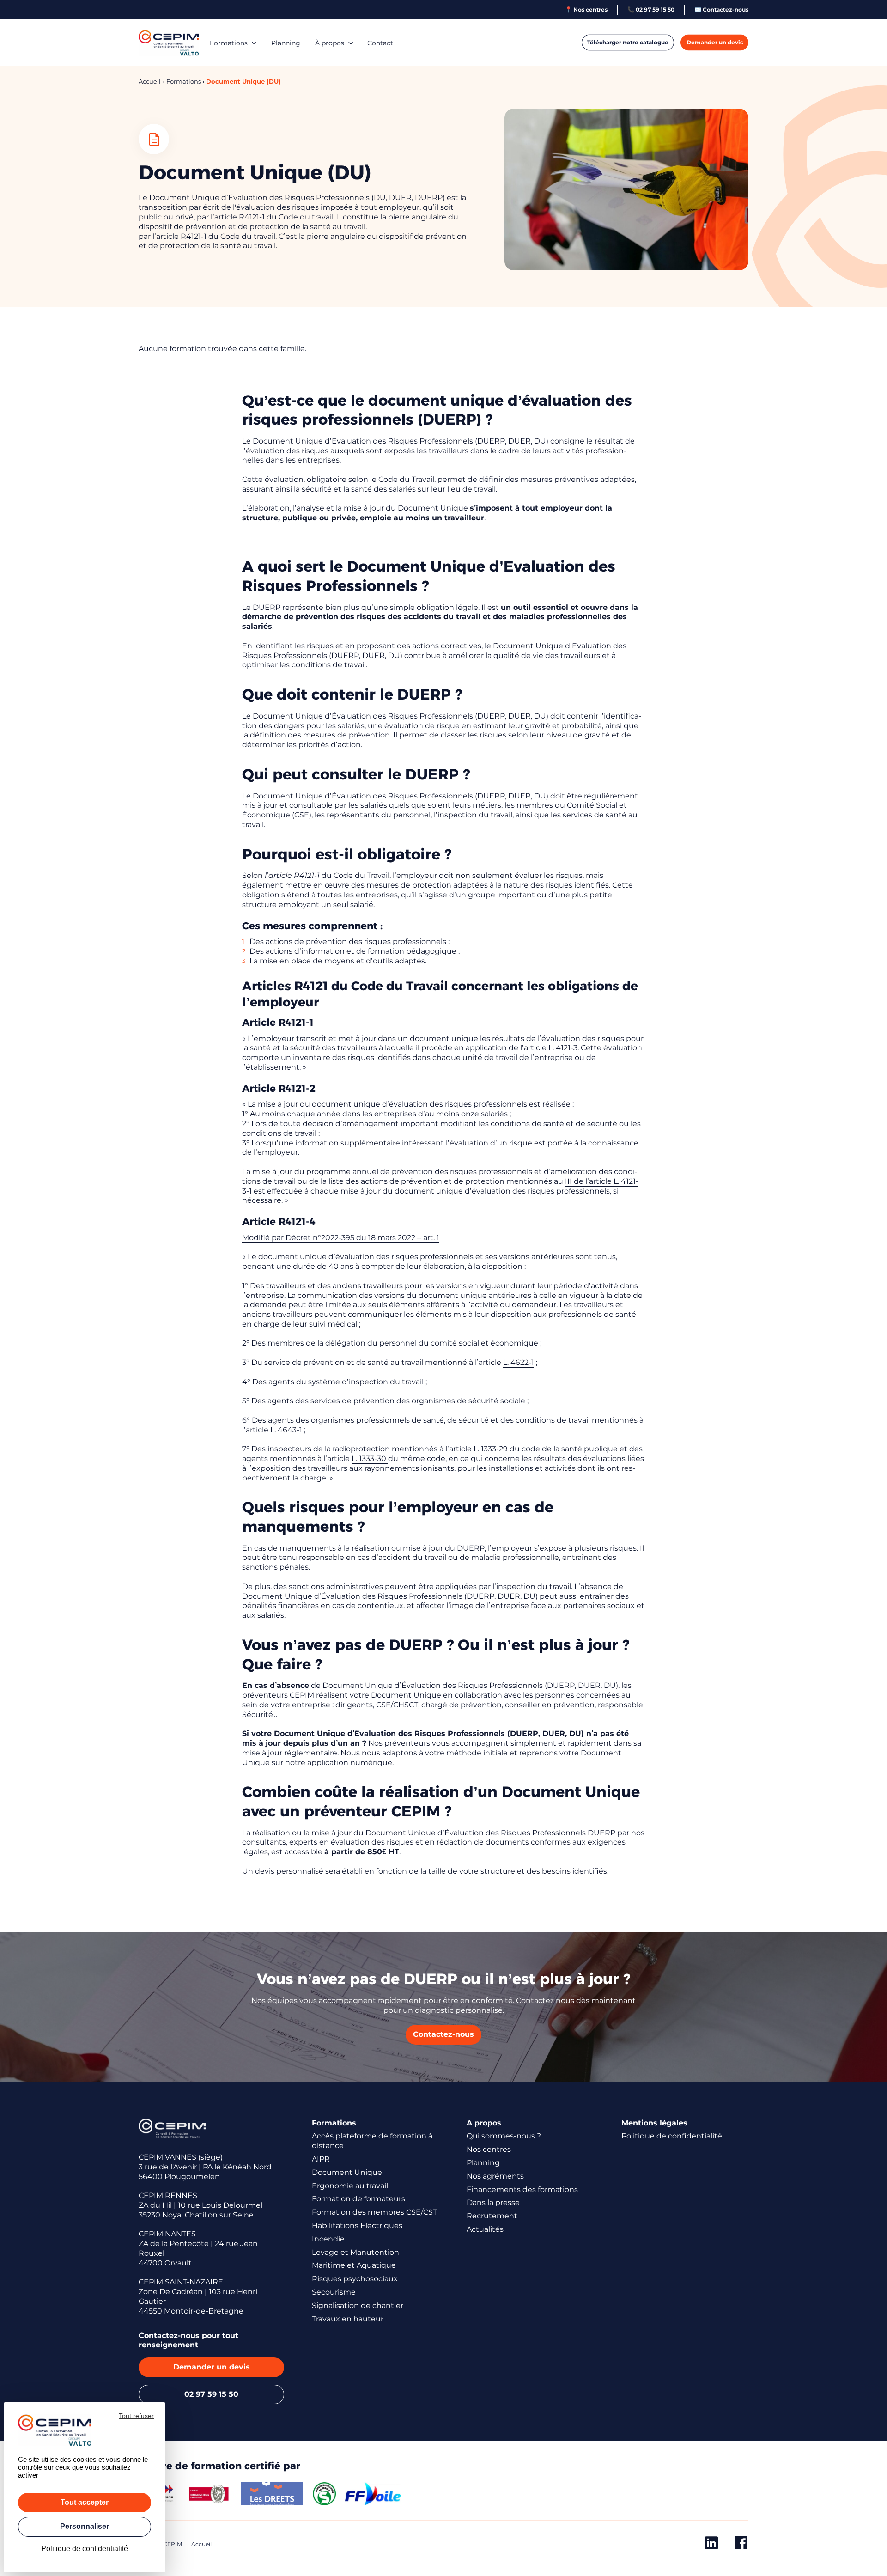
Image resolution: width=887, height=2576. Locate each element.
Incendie (328, 2239)
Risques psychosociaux (355, 2279)
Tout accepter (85, 2502)
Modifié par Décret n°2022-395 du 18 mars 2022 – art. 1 (341, 1238)
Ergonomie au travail (350, 2186)
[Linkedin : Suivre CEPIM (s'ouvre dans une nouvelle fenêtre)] (711, 2545)
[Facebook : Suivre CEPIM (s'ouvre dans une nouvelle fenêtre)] (741, 2545)
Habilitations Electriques (357, 2226)
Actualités (485, 2229)
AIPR (321, 2159)
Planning (286, 43)
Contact (380, 43)
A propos (484, 2123)
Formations (229, 43)
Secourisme (334, 2292)
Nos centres (489, 2149)
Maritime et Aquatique (354, 2265)
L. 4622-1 (519, 1362)
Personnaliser (85, 2526)
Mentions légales (654, 2123)
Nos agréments (495, 2176)
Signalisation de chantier (358, 2305)
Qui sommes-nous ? (504, 2136)
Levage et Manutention (355, 2252)
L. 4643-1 (287, 1430)
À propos (330, 43)
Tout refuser (136, 2416)
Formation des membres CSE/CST (374, 2212)
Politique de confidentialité (672, 2136)
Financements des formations (522, 2189)
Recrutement (492, 2216)
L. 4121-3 (563, 1048)
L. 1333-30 (370, 1459)
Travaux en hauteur (348, 2319)
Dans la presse (493, 2202)
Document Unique (347, 2172)
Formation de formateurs (358, 2199)
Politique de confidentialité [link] (85, 2549)
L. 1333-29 (492, 1449)
